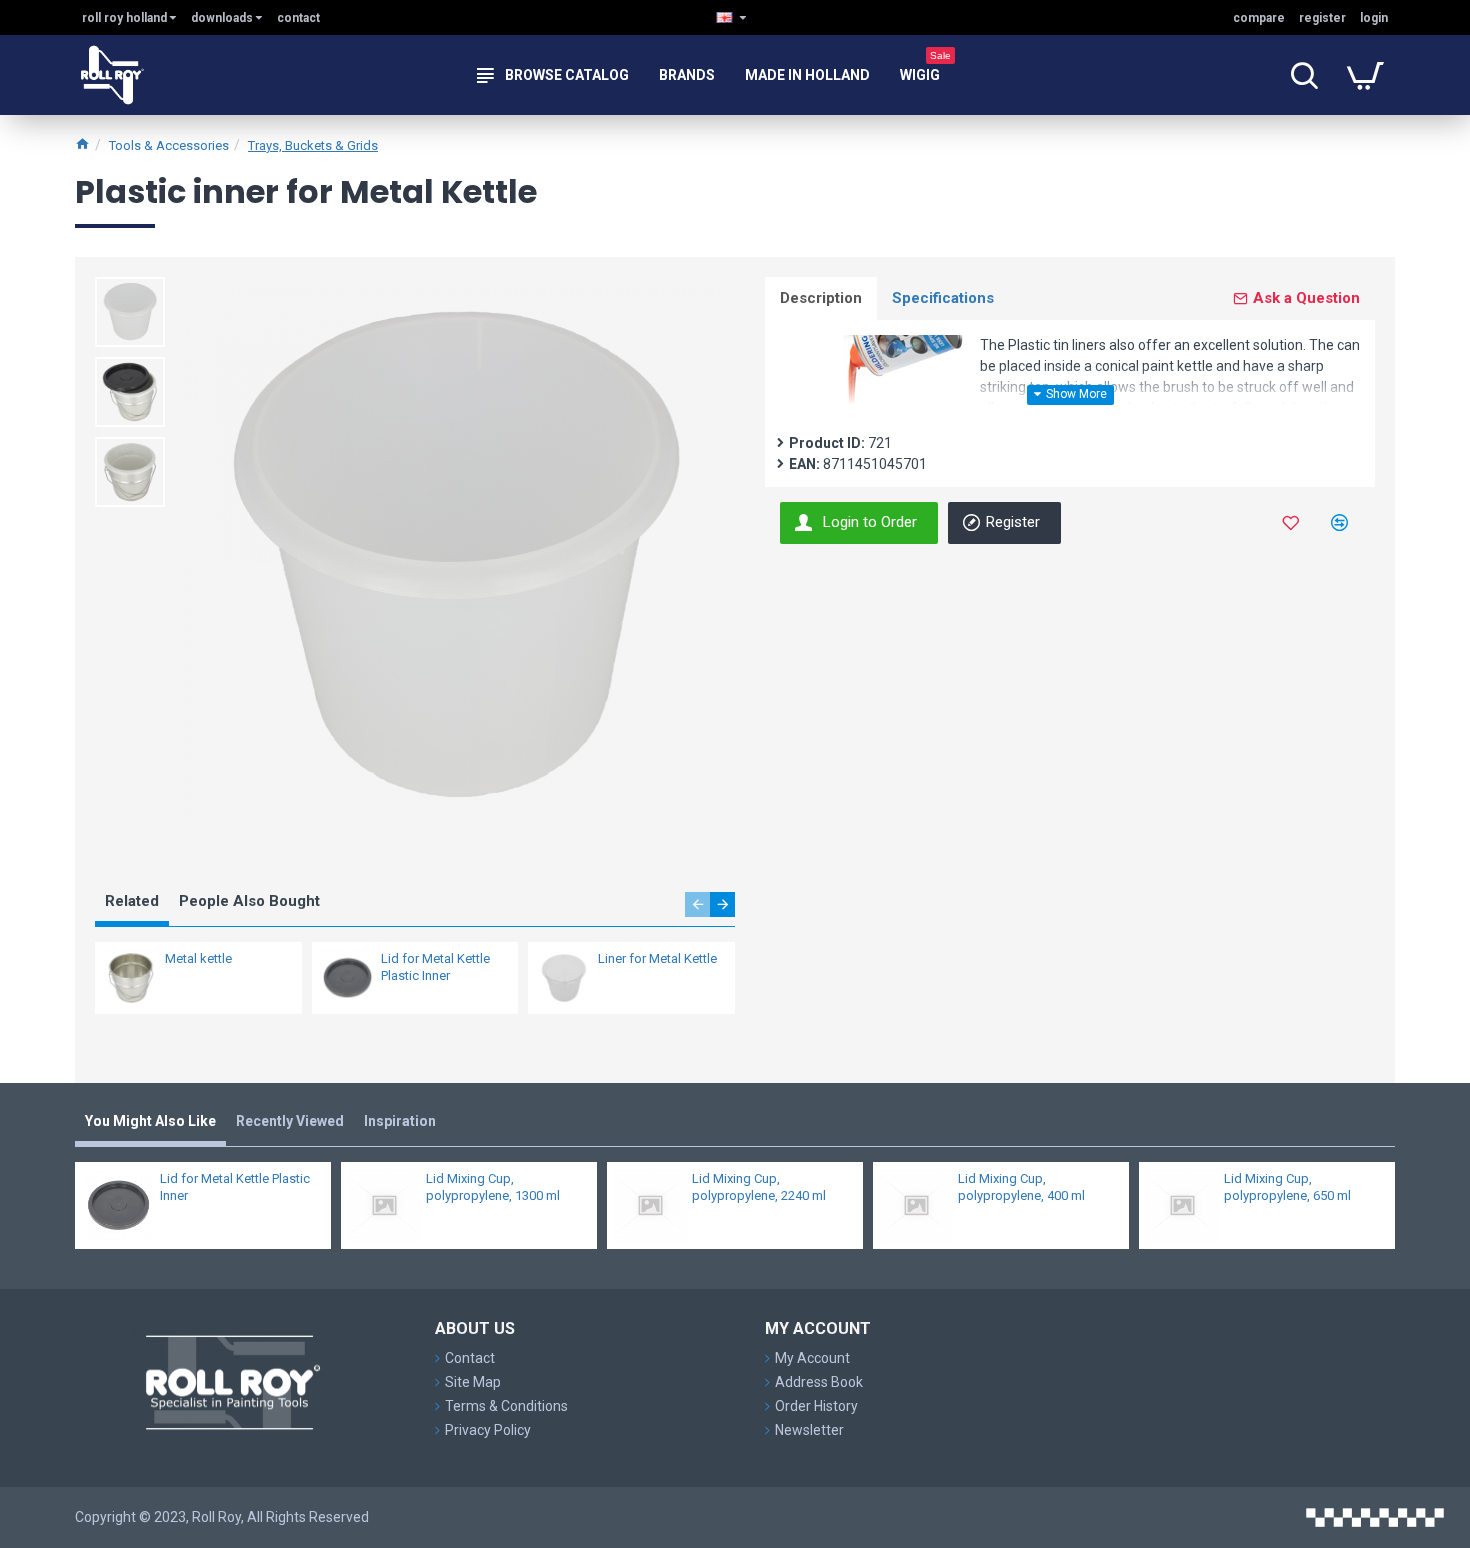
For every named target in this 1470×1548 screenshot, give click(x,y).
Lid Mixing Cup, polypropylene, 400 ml (1021, 1187)
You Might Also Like (150, 1121)
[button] (697, 904)
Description (821, 298)
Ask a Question (1306, 298)
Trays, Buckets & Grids (313, 145)
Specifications (943, 298)
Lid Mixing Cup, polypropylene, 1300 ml (493, 1187)
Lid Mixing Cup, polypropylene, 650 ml (1287, 1187)
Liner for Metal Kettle (657, 958)
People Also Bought (249, 901)
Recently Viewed (290, 1121)
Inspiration (400, 1121)
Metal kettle (198, 958)
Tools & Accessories (169, 145)
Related (132, 901)
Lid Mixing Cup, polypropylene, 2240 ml (759, 1187)
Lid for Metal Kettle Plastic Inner (435, 967)
